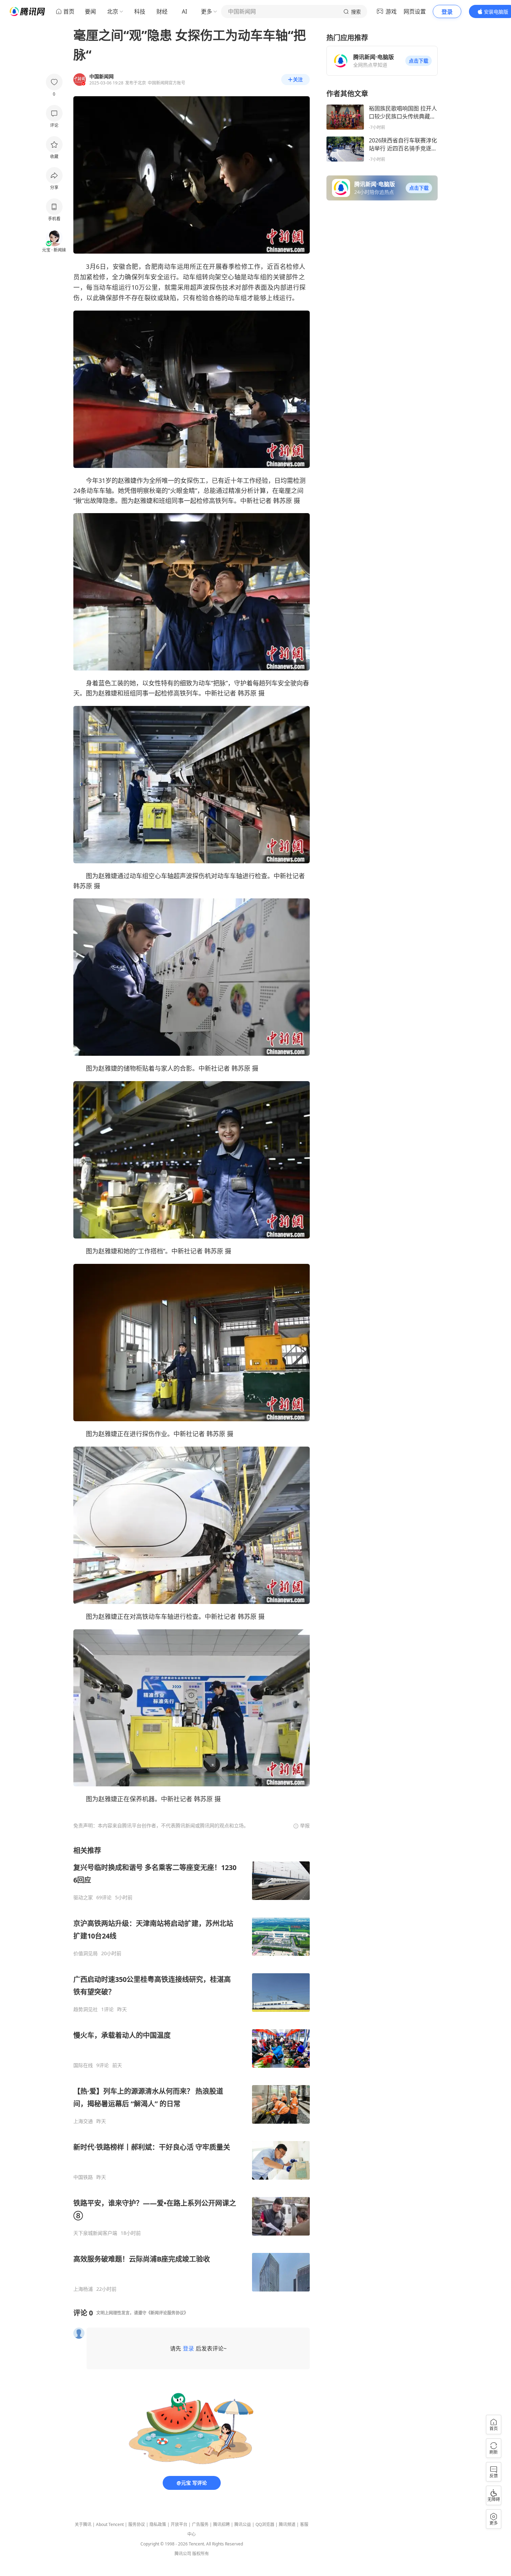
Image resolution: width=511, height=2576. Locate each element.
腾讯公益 (243, 2524)
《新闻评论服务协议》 (167, 2313)
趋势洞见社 (86, 2009)
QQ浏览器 (265, 2524)
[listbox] (192, 2069)
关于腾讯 (83, 2524)
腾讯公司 (183, 2554)
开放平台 (179, 2524)
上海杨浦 (83, 2289)
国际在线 (83, 2065)
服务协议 (137, 2524)
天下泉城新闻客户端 (95, 2233)
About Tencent (110, 2524)
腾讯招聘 (221, 2524)
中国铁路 (83, 2177)
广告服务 (200, 2524)
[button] (419, 61)
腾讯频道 (287, 2524)
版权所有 (201, 2554)
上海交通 (83, 2121)
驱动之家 (83, 1898)
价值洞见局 (86, 1953)
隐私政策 (158, 2524)
